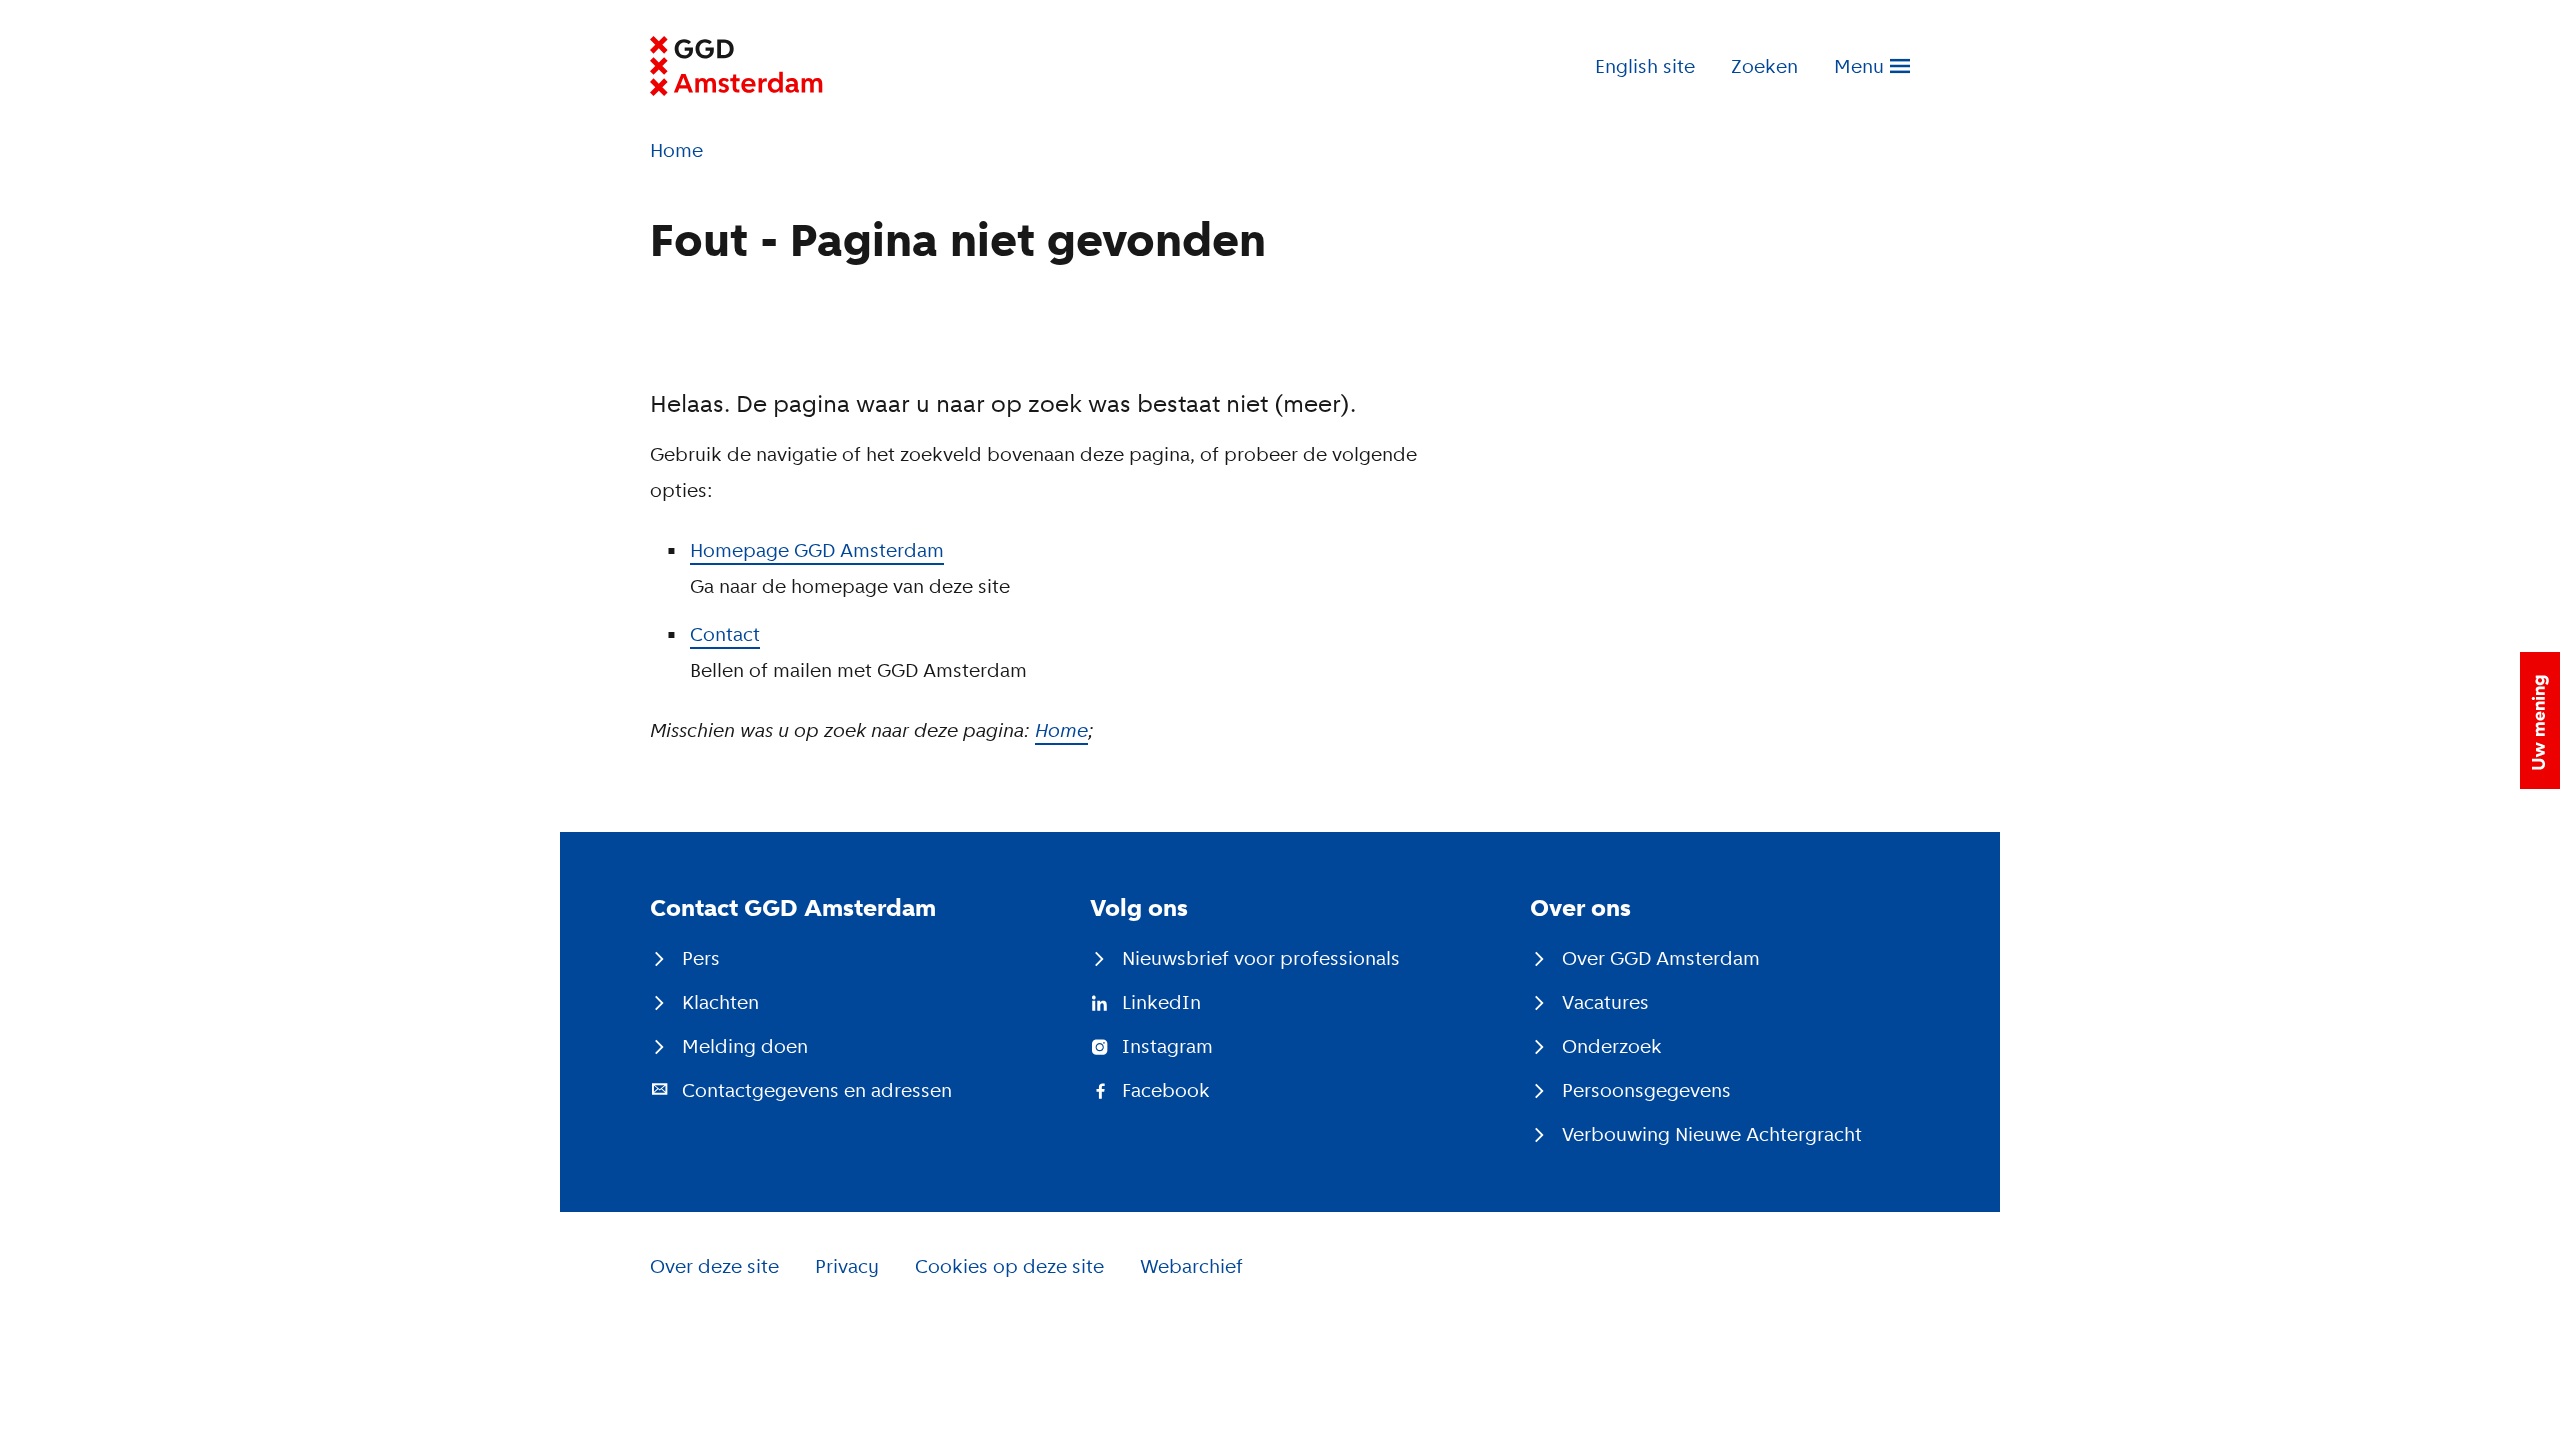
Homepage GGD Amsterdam (817, 550)
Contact (725, 634)
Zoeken (1764, 66)
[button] (2540, 720)
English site (1645, 66)
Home (1061, 730)
